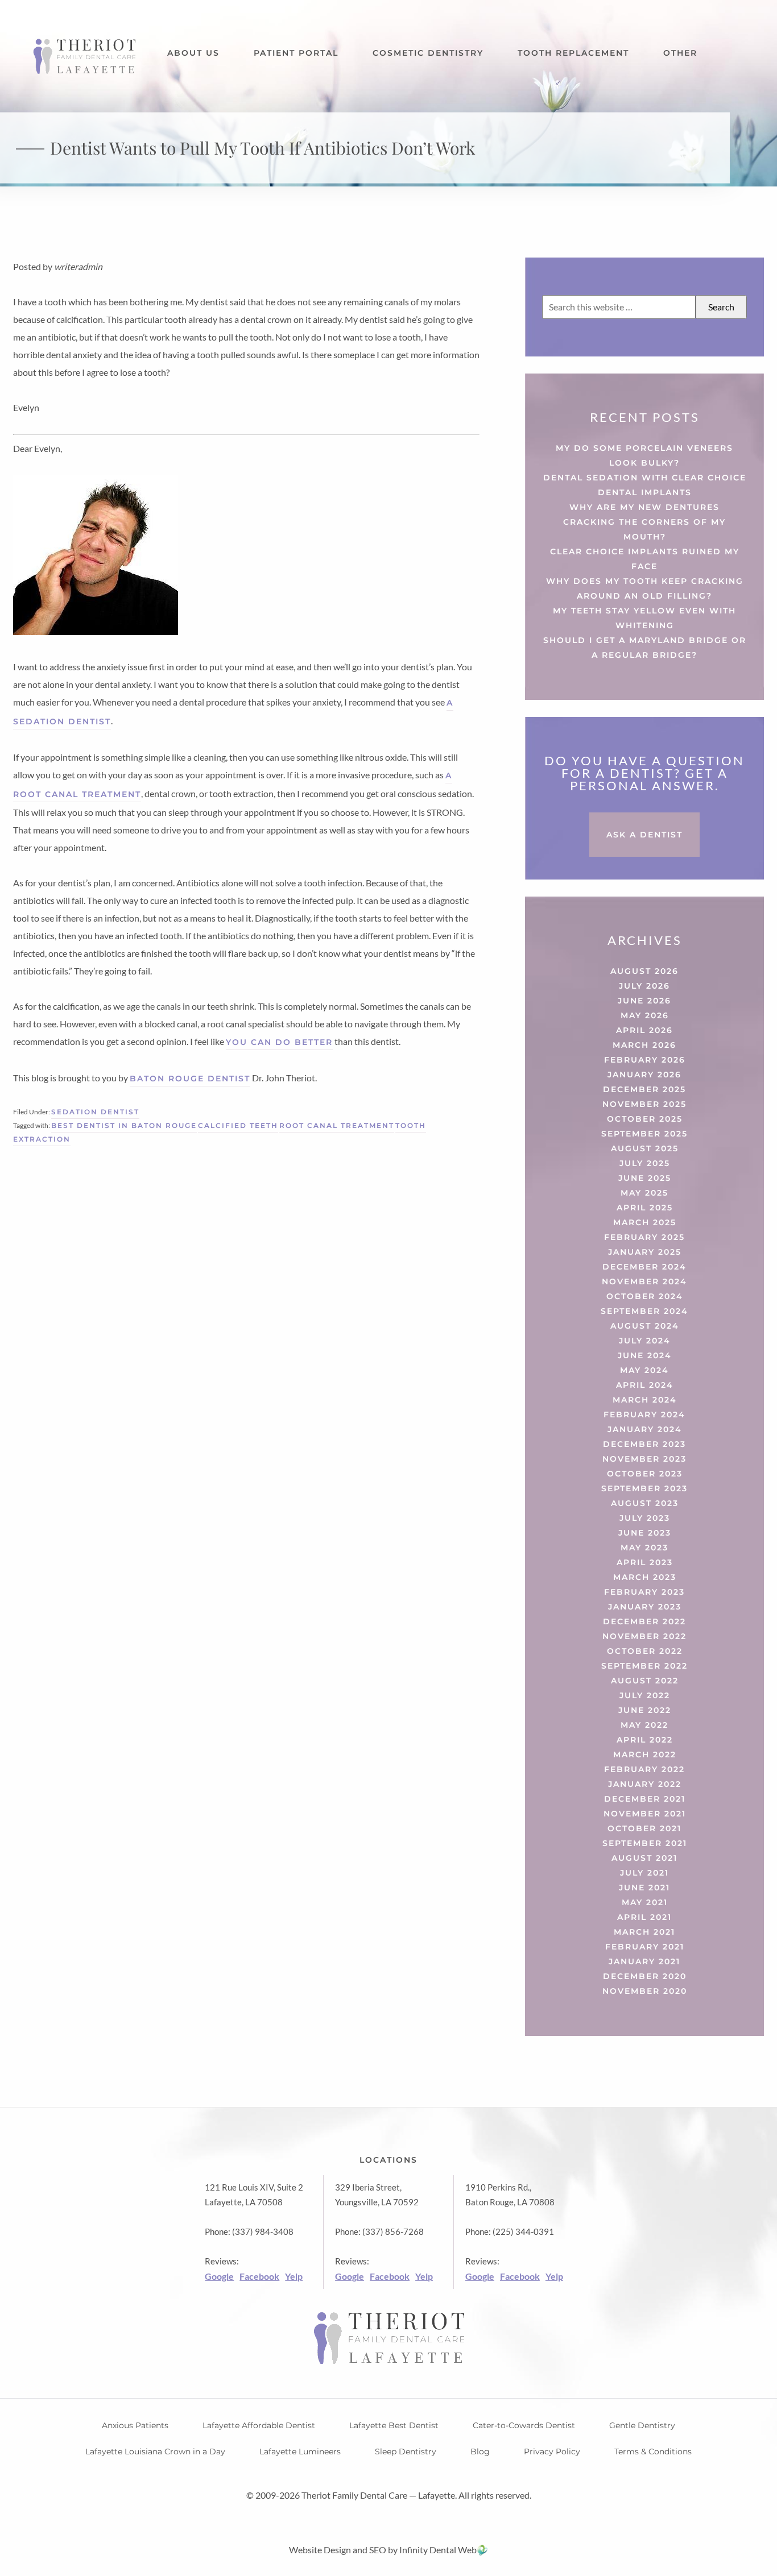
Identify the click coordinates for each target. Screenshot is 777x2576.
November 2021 (645, 1814)
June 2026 (644, 1001)
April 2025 (645, 1208)
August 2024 (645, 1326)
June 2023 (645, 1533)
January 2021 (644, 1961)
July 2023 (645, 1518)
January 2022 (645, 1784)
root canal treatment (337, 1125)
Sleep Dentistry (406, 2451)
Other (680, 53)
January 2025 (645, 1252)
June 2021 (644, 1888)
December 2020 (645, 1976)
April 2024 (645, 1385)
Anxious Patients (135, 2425)
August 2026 (644, 971)
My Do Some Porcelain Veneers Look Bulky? (644, 455)
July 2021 (644, 1873)
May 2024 (644, 1370)
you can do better (279, 1042)
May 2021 (645, 1902)
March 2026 (644, 1045)
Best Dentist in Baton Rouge (124, 1125)
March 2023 (645, 1577)
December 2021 (645, 1799)
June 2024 (645, 1355)
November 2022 (644, 1636)
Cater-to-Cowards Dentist (524, 2425)
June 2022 (645, 1710)
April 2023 (645, 1562)
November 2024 (644, 1281)
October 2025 (645, 1119)
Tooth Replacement (573, 53)
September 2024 (644, 1311)
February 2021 (645, 1947)
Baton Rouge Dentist (190, 1078)
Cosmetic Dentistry (428, 53)
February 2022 (644, 1769)
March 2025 (645, 1222)
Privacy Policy (552, 2451)
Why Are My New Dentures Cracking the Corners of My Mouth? (644, 522)
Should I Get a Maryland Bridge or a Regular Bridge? (645, 648)
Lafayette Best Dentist (394, 2425)
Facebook (259, 2276)
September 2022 (644, 1666)
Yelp (294, 2276)
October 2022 (645, 1651)
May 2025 (644, 1193)
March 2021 (644, 1932)
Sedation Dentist (95, 1112)
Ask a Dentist (644, 835)
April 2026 (644, 1030)
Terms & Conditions (653, 2451)
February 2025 (644, 1237)
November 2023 (644, 1459)
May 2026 (645, 1015)
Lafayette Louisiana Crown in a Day (155, 2451)
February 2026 (645, 1060)
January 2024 (645, 1429)
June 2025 (645, 1178)
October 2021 (644, 1828)
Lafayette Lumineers (300, 2451)
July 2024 (645, 1341)
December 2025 (644, 1089)
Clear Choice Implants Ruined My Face (645, 559)
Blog (480, 2451)
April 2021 (644, 1917)
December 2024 (644, 1267)
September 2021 (645, 1843)
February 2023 (644, 1592)
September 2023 (644, 1488)
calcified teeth (238, 1125)
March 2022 (645, 1754)
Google (219, 2276)
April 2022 (645, 1740)
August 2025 (645, 1148)
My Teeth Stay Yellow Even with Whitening (644, 618)
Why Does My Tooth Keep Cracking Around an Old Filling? (645, 588)
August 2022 (645, 1681)
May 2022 (644, 1725)
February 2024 (644, 1414)
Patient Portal (296, 53)
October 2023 (645, 1474)
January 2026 (644, 1075)
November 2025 (644, 1104)
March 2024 (645, 1400)
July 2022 (645, 1695)
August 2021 (644, 1858)
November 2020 (645, 1991)
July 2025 (645, 1163)
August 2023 (645, 1503)
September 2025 (644, 1134)
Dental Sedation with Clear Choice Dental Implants (645, 485)
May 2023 (644, 1548)
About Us (193, 53)
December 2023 (644, 1444)
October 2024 (645, 1296)
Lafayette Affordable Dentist (259, 2425)
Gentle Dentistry (642, 2425)
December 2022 (644, 1621)
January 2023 (645, 1607)
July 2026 (644, 986)
